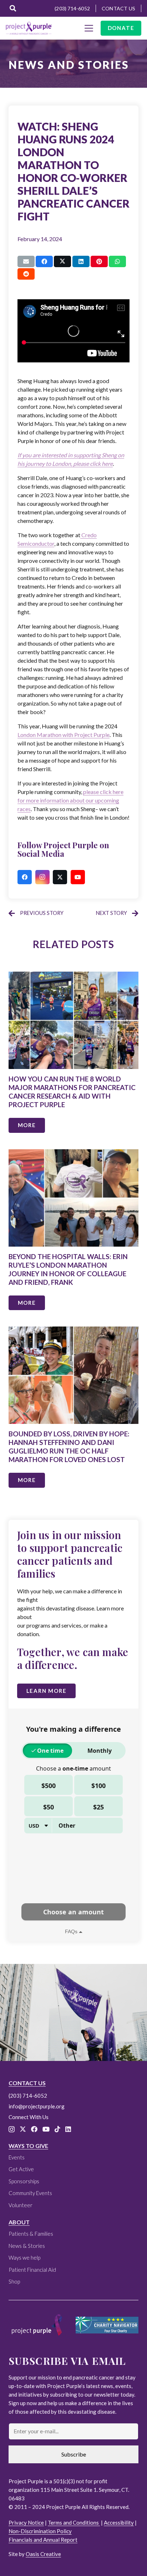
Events (17, 2157)
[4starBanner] (107, 2325)
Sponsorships (24, 2181)
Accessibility (119, 2522)
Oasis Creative (43, 2554)
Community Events (30, 2193)
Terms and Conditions (74, 2522)
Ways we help (24, 2257)
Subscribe (74, 2454)
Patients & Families (31, 2234)
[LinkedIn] (68, 2129)
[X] (60, 877)
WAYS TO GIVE (28, 2146)
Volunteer (21, 2205)
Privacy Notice (26, 2522)
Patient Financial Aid (32, 2270)
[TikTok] (57, 2129)
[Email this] (26, 261)
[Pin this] (99, 261)
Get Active (21, 2169)
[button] (13, 8)
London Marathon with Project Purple (64, 735)
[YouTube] (78, 877)
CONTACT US (27, 2083)
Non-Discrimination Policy (40, 2531)
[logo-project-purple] (29, 28)
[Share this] (44, 261)
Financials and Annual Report (43, 2540)
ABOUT (19, 2222)
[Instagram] (42, 877)
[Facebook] (25, 877)
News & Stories (27, 2246)
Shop (14, 2281)
